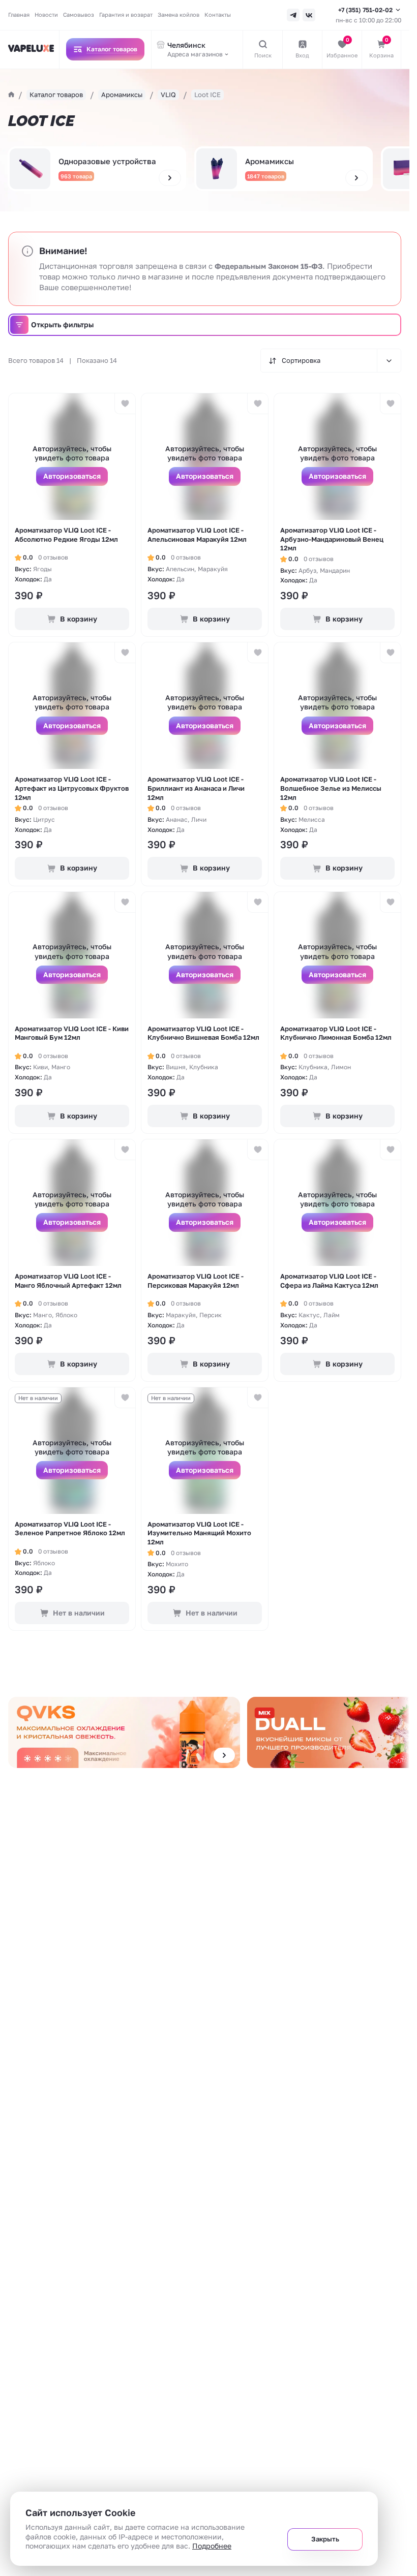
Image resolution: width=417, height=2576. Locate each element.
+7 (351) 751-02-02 (365, 10)
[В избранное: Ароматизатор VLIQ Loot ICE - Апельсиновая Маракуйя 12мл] (258, 404)
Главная (19, 14)
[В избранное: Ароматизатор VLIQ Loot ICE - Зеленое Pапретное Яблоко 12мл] (125, 1398)
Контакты (218, 14)
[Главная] (11, 95)
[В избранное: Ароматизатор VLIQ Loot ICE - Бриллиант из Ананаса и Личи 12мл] (258, 653)
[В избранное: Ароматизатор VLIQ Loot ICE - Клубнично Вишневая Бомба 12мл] (258, 902)
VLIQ (168, 95)
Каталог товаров (56, 95)
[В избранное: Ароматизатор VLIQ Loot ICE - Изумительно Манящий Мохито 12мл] (258, 1398)
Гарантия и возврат (126, 14)
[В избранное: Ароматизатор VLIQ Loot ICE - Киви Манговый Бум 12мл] (125, 902)
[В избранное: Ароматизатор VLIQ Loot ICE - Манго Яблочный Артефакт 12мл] (125, 1150)
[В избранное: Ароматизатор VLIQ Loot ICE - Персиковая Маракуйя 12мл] (258, 1150)
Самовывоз (79, 14)
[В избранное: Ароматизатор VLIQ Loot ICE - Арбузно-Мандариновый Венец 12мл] (390, 404)
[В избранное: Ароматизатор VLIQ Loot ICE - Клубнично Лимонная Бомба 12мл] (390, 902)
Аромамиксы (122, 95)
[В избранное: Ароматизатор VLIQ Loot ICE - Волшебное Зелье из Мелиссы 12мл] (390, 653)
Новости (46, 14)
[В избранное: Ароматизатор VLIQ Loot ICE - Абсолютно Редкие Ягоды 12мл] (125, 404)
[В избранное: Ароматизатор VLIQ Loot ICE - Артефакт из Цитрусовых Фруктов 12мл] (125, 653)
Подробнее (212, 2546)
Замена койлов (178, 14)
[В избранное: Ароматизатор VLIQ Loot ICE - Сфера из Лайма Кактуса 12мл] (390, 1150)
